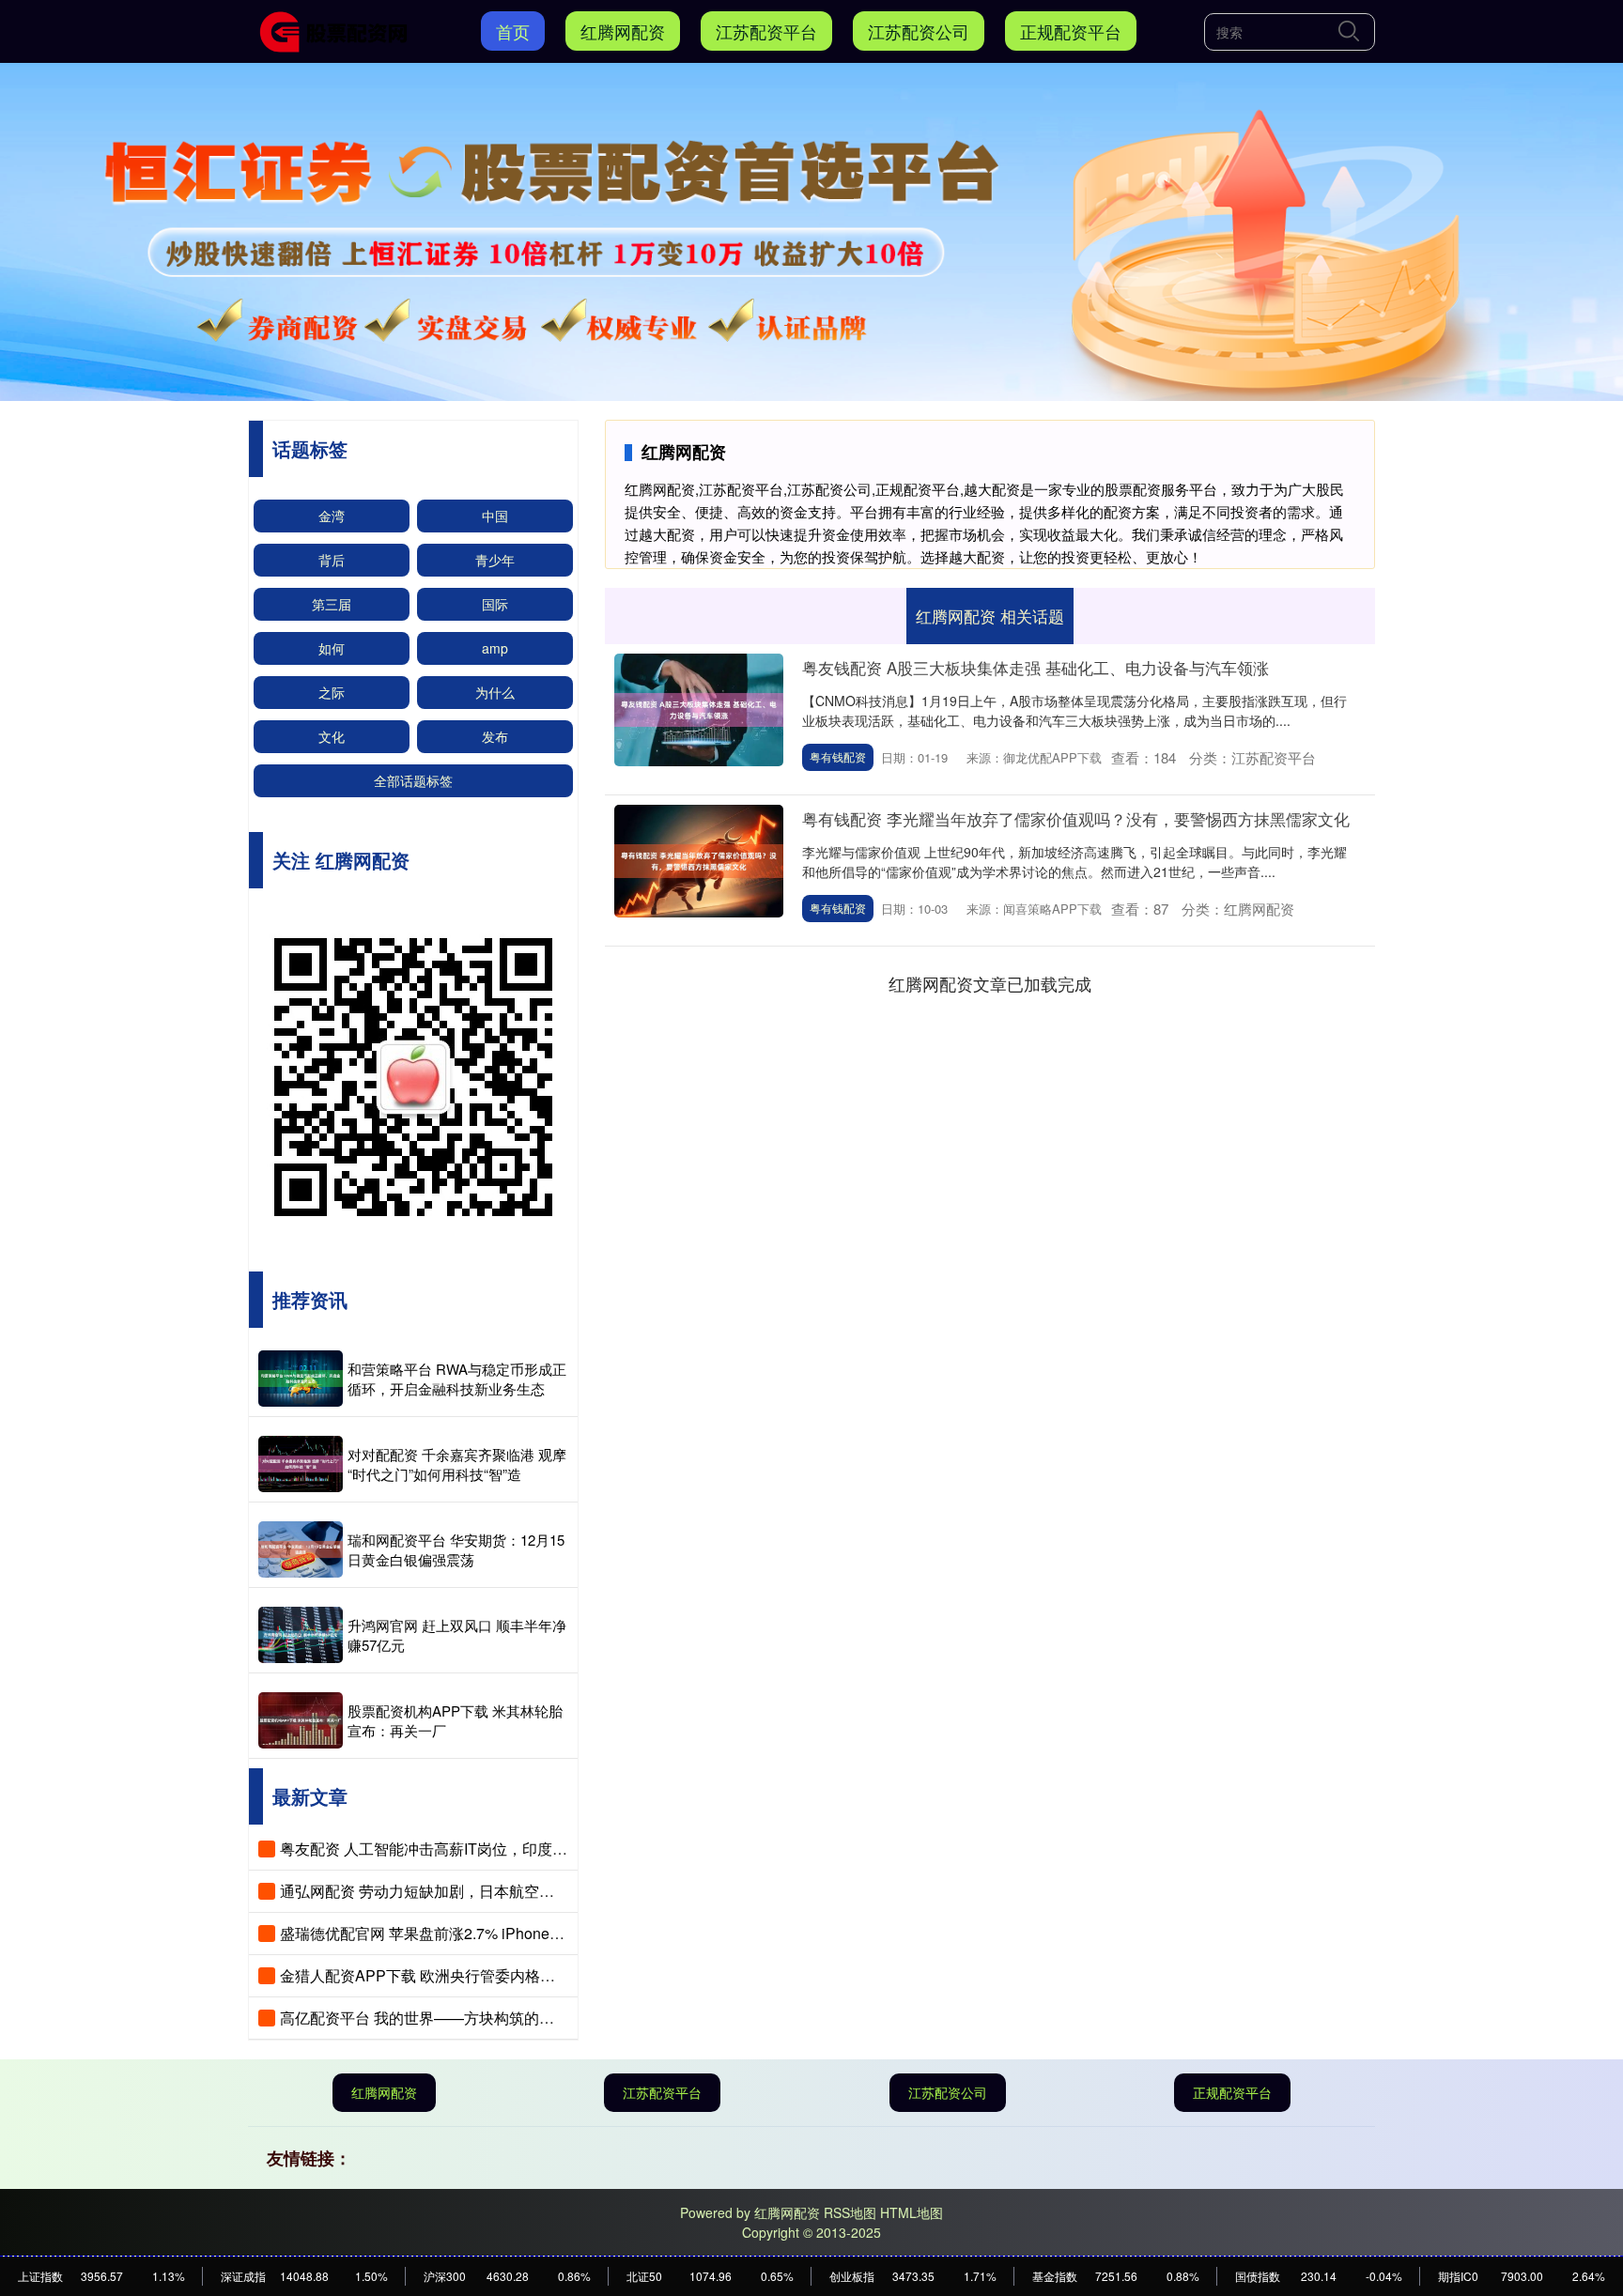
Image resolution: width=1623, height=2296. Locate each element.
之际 (332, 692)
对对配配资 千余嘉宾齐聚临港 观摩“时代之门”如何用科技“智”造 (457, 1464)
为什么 (495, 692)
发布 (495, 736)
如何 (332, 648)
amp (495, 648)
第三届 (332, 604)
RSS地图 (850, 2212)
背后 (332, 560)
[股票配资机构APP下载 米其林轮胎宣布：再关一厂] (301, 1720)
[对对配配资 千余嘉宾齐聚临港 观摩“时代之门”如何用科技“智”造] (301, 1464)
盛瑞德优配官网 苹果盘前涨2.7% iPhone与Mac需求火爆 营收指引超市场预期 (536, 1933)
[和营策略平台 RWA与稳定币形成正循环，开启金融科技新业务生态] (301, 1379)
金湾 (332, 516)
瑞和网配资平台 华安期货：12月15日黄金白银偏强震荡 (456, 1549)
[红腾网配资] (340, 29)
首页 (513, 31)
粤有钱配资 (838, 756)
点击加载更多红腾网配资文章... (990, 983)
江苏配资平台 (766, 31)
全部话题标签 (413, 780)
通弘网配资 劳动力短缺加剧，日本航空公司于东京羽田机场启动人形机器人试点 (545, 1891)
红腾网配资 (623, 31)
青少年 (495, 560)
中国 (495, 516)
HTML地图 (912, 2212)
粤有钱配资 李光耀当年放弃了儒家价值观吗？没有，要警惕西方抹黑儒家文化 (1076, 818)
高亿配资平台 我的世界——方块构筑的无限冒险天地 (455, 2018)
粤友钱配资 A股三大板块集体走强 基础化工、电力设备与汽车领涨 (1036, 667)
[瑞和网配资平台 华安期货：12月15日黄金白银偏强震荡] (301, 1549)
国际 (495, 604)
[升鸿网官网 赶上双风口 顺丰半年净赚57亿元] (301, 1635)
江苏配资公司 (919, 31)
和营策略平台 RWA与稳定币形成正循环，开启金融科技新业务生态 (457, 1379)
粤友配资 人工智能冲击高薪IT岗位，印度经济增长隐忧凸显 (476, 1849)
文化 (332, 736)
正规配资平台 (1071, 31)
